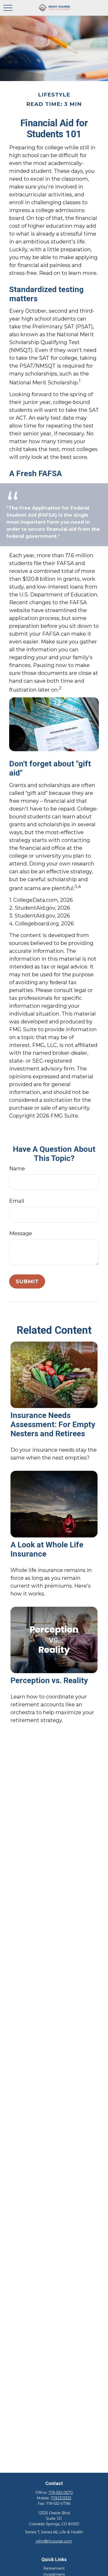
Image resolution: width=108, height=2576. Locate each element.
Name (17, 1169)
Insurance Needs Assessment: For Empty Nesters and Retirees (53, 1424)
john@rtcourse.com (54, 2541)
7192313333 (61, 2498)
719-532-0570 (61, 2493)
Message (21, 1233)
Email (17, 1201)
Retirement (54, 2568)
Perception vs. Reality (49, 1680)
